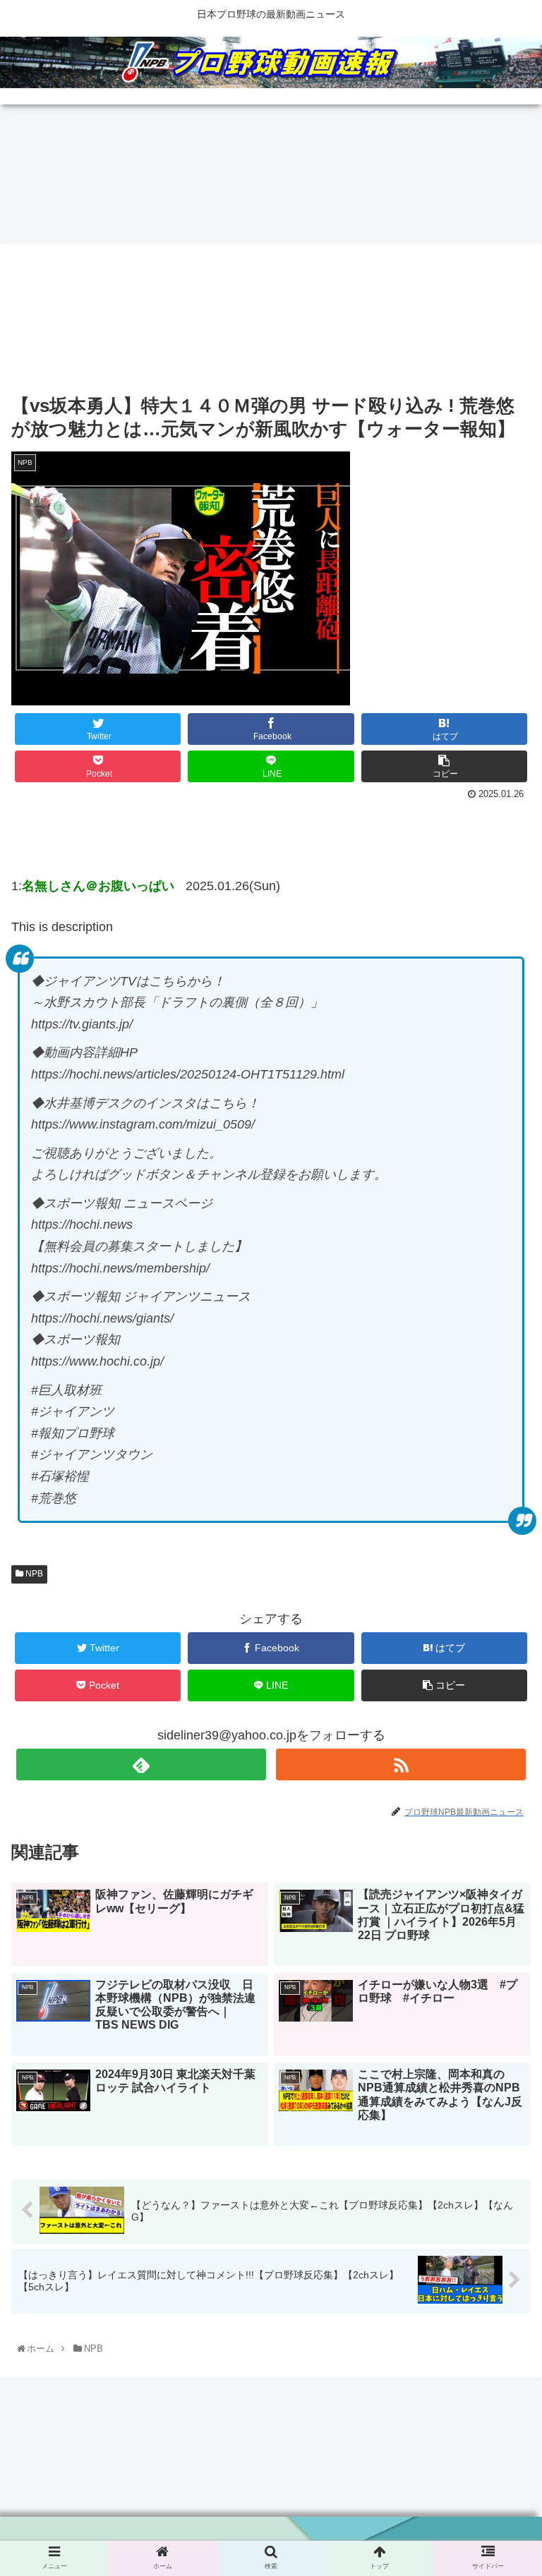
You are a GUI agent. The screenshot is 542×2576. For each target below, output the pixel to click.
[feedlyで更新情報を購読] (141, 1764)
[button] (501, 1700)
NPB (33, 1574)
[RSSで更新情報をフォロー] (401, 1764)
